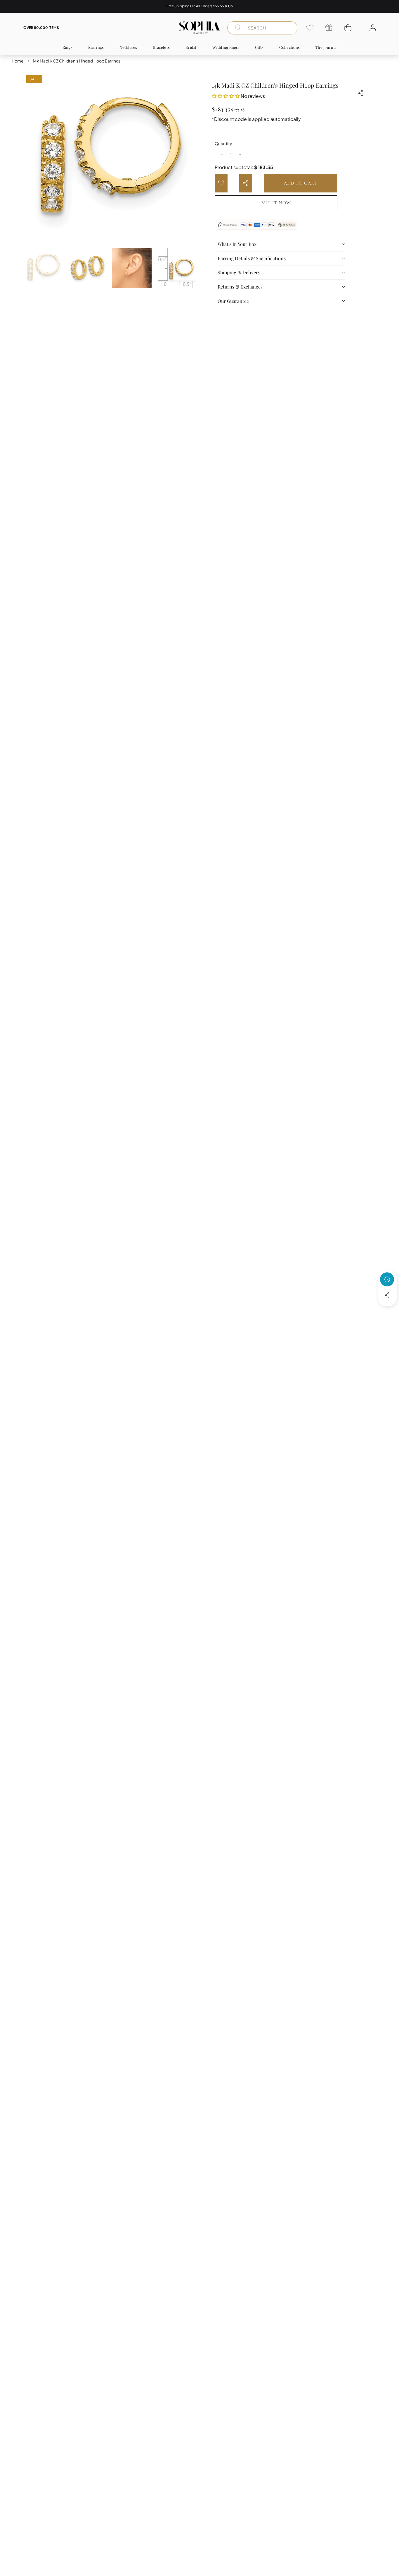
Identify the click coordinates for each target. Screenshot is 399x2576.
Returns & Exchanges (240, 287)
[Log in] (373, 28)
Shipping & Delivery (239, 272)
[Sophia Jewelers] (199, 28)
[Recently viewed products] (387, 1279)
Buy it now (276, 203)
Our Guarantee (233, 301)
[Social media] (387, 1295)
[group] (43, 268)
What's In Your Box (237, 244)
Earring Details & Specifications (252, 258)
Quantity (223, 143)
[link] (310, 28)
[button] (376, 6)
